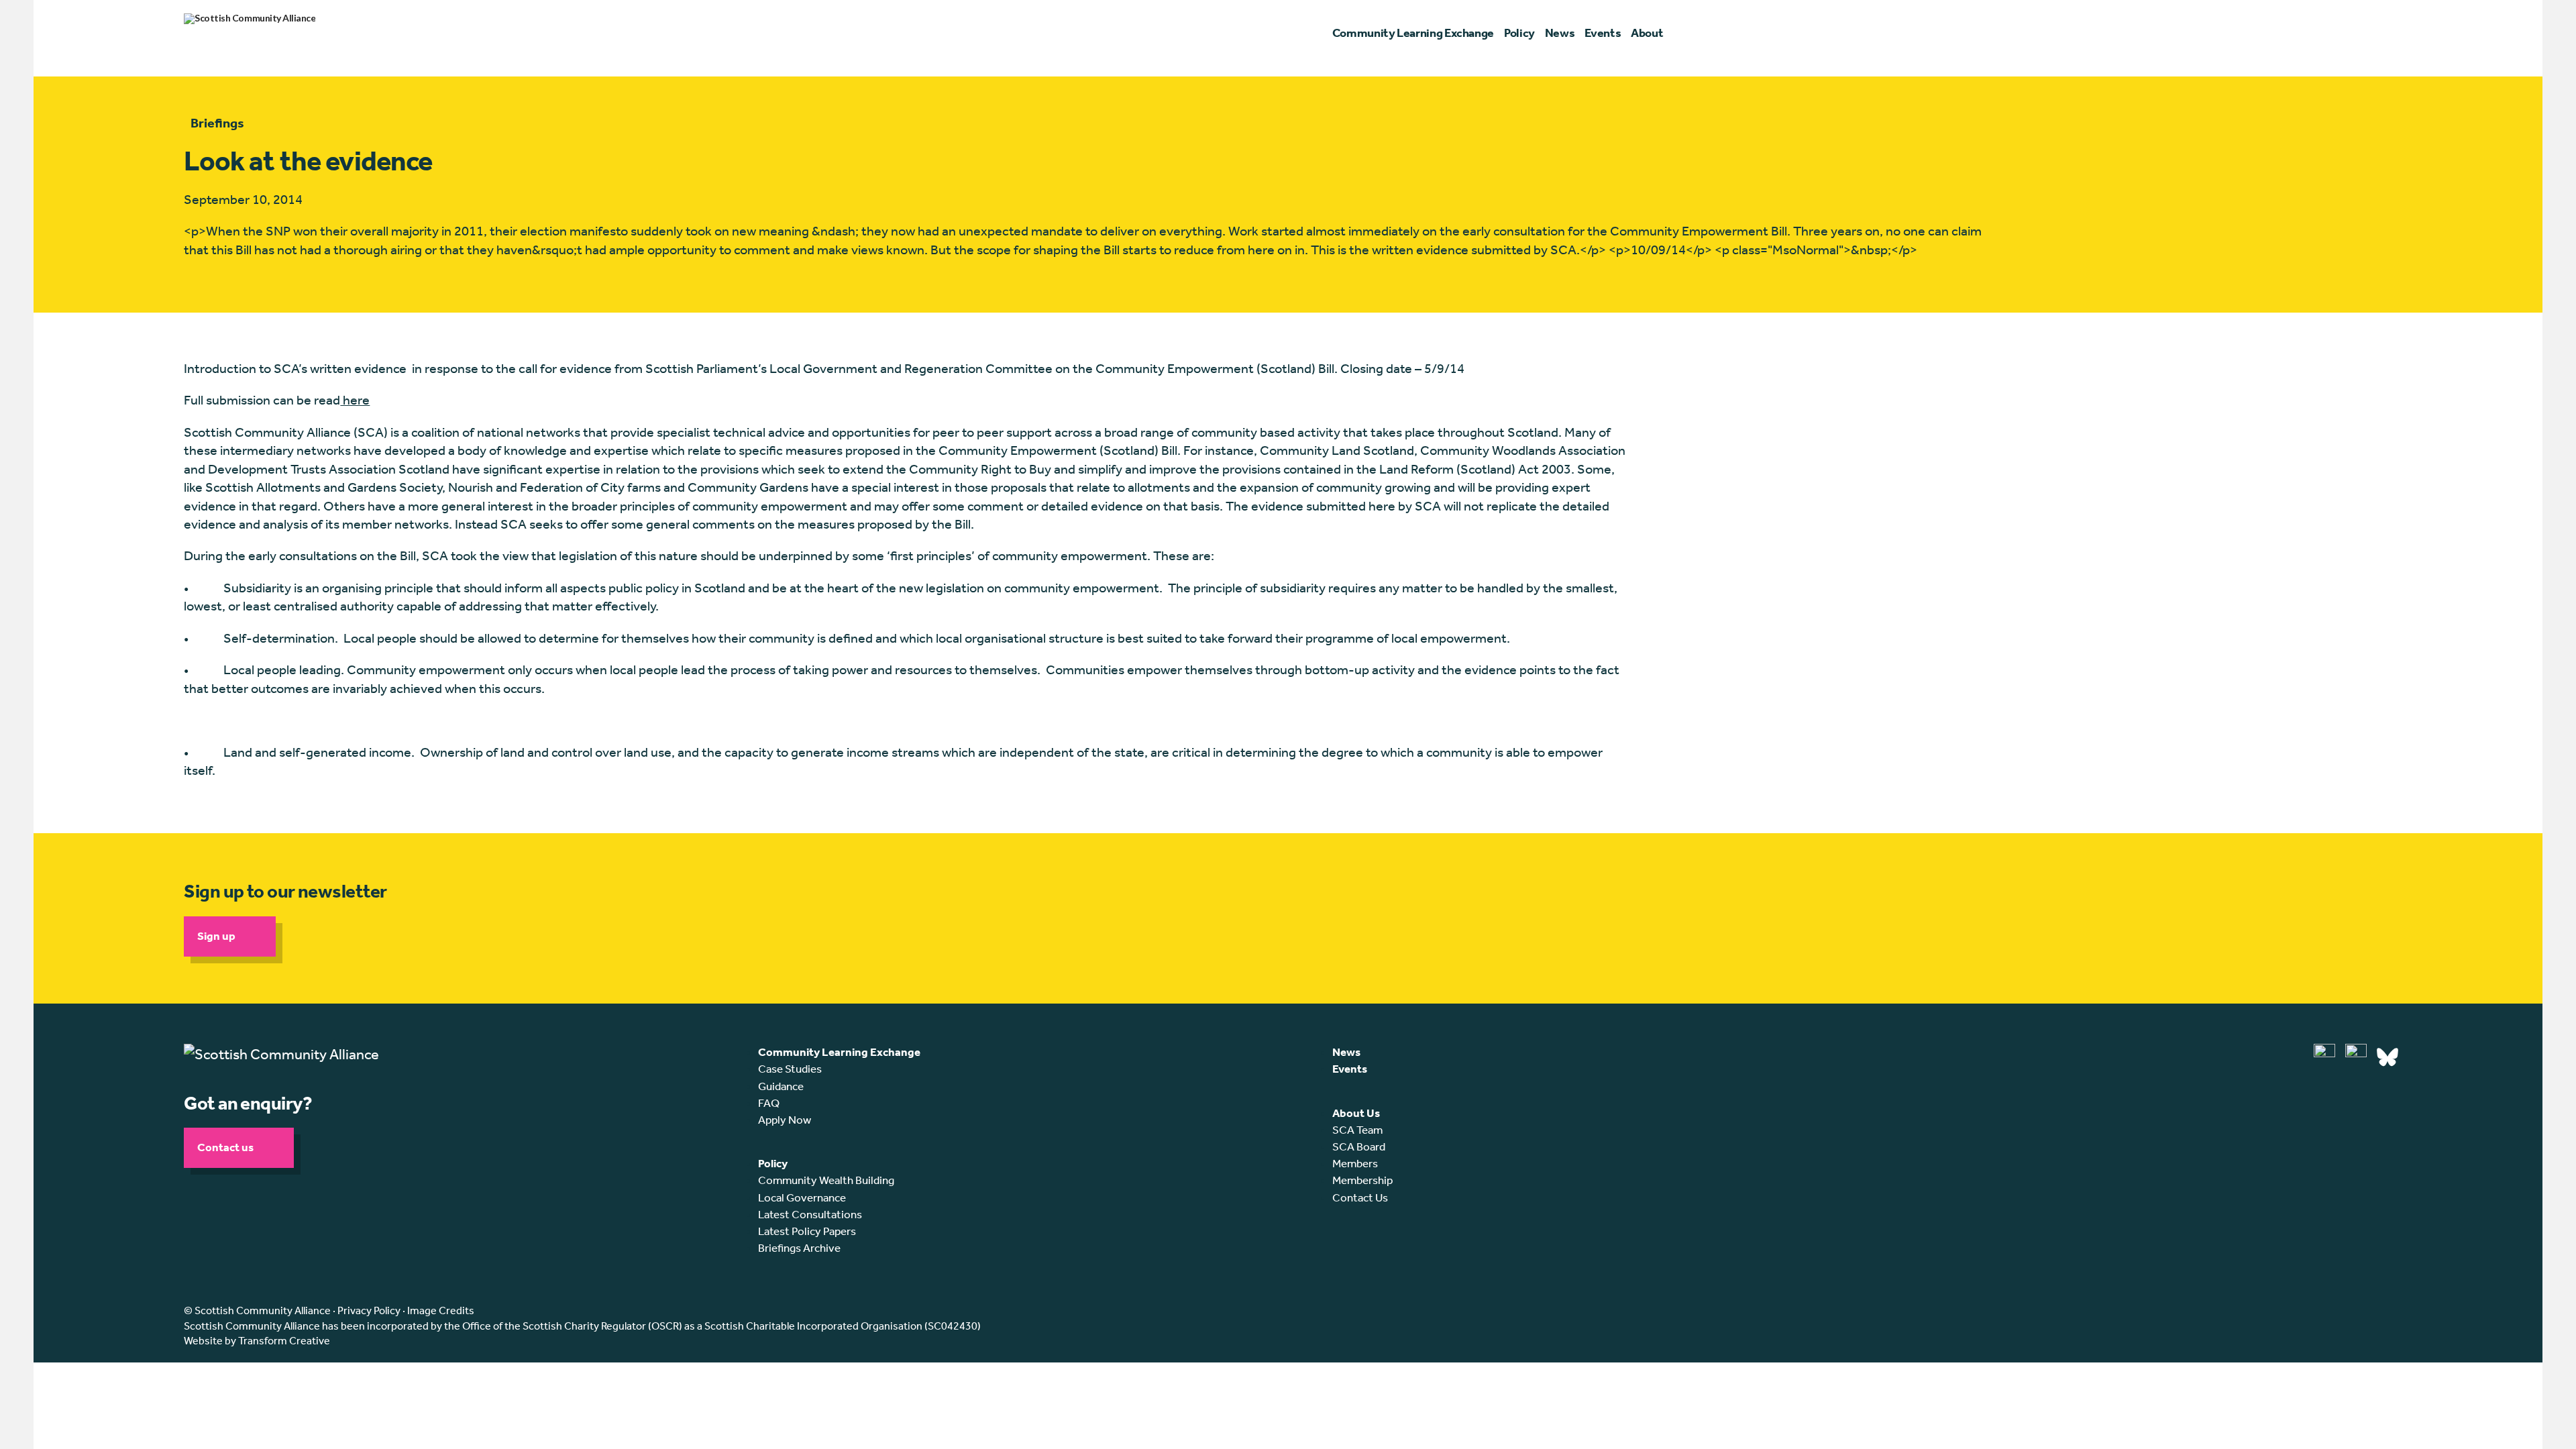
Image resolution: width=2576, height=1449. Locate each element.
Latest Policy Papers (807, 1231)
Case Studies (790, 1069)
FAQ (769, 1103)
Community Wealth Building (826, 1180)
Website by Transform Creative (257, 1341)
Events (1350, 1069)
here (355, 400)
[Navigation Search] (2386, 34)
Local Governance (802, 1197)
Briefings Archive (799, 1248)
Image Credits (441, 1310)
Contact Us (1360, 1197)
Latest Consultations (810, 1214)
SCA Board (1359, 1146)
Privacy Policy (369, 1310)
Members (1355, 1163)
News (1346, 1052)
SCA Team (1357, 1130)
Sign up (216, 936)
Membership (1362, 1180)
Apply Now (785, 1120)
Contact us (225, 1147)
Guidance (781, 1086)
